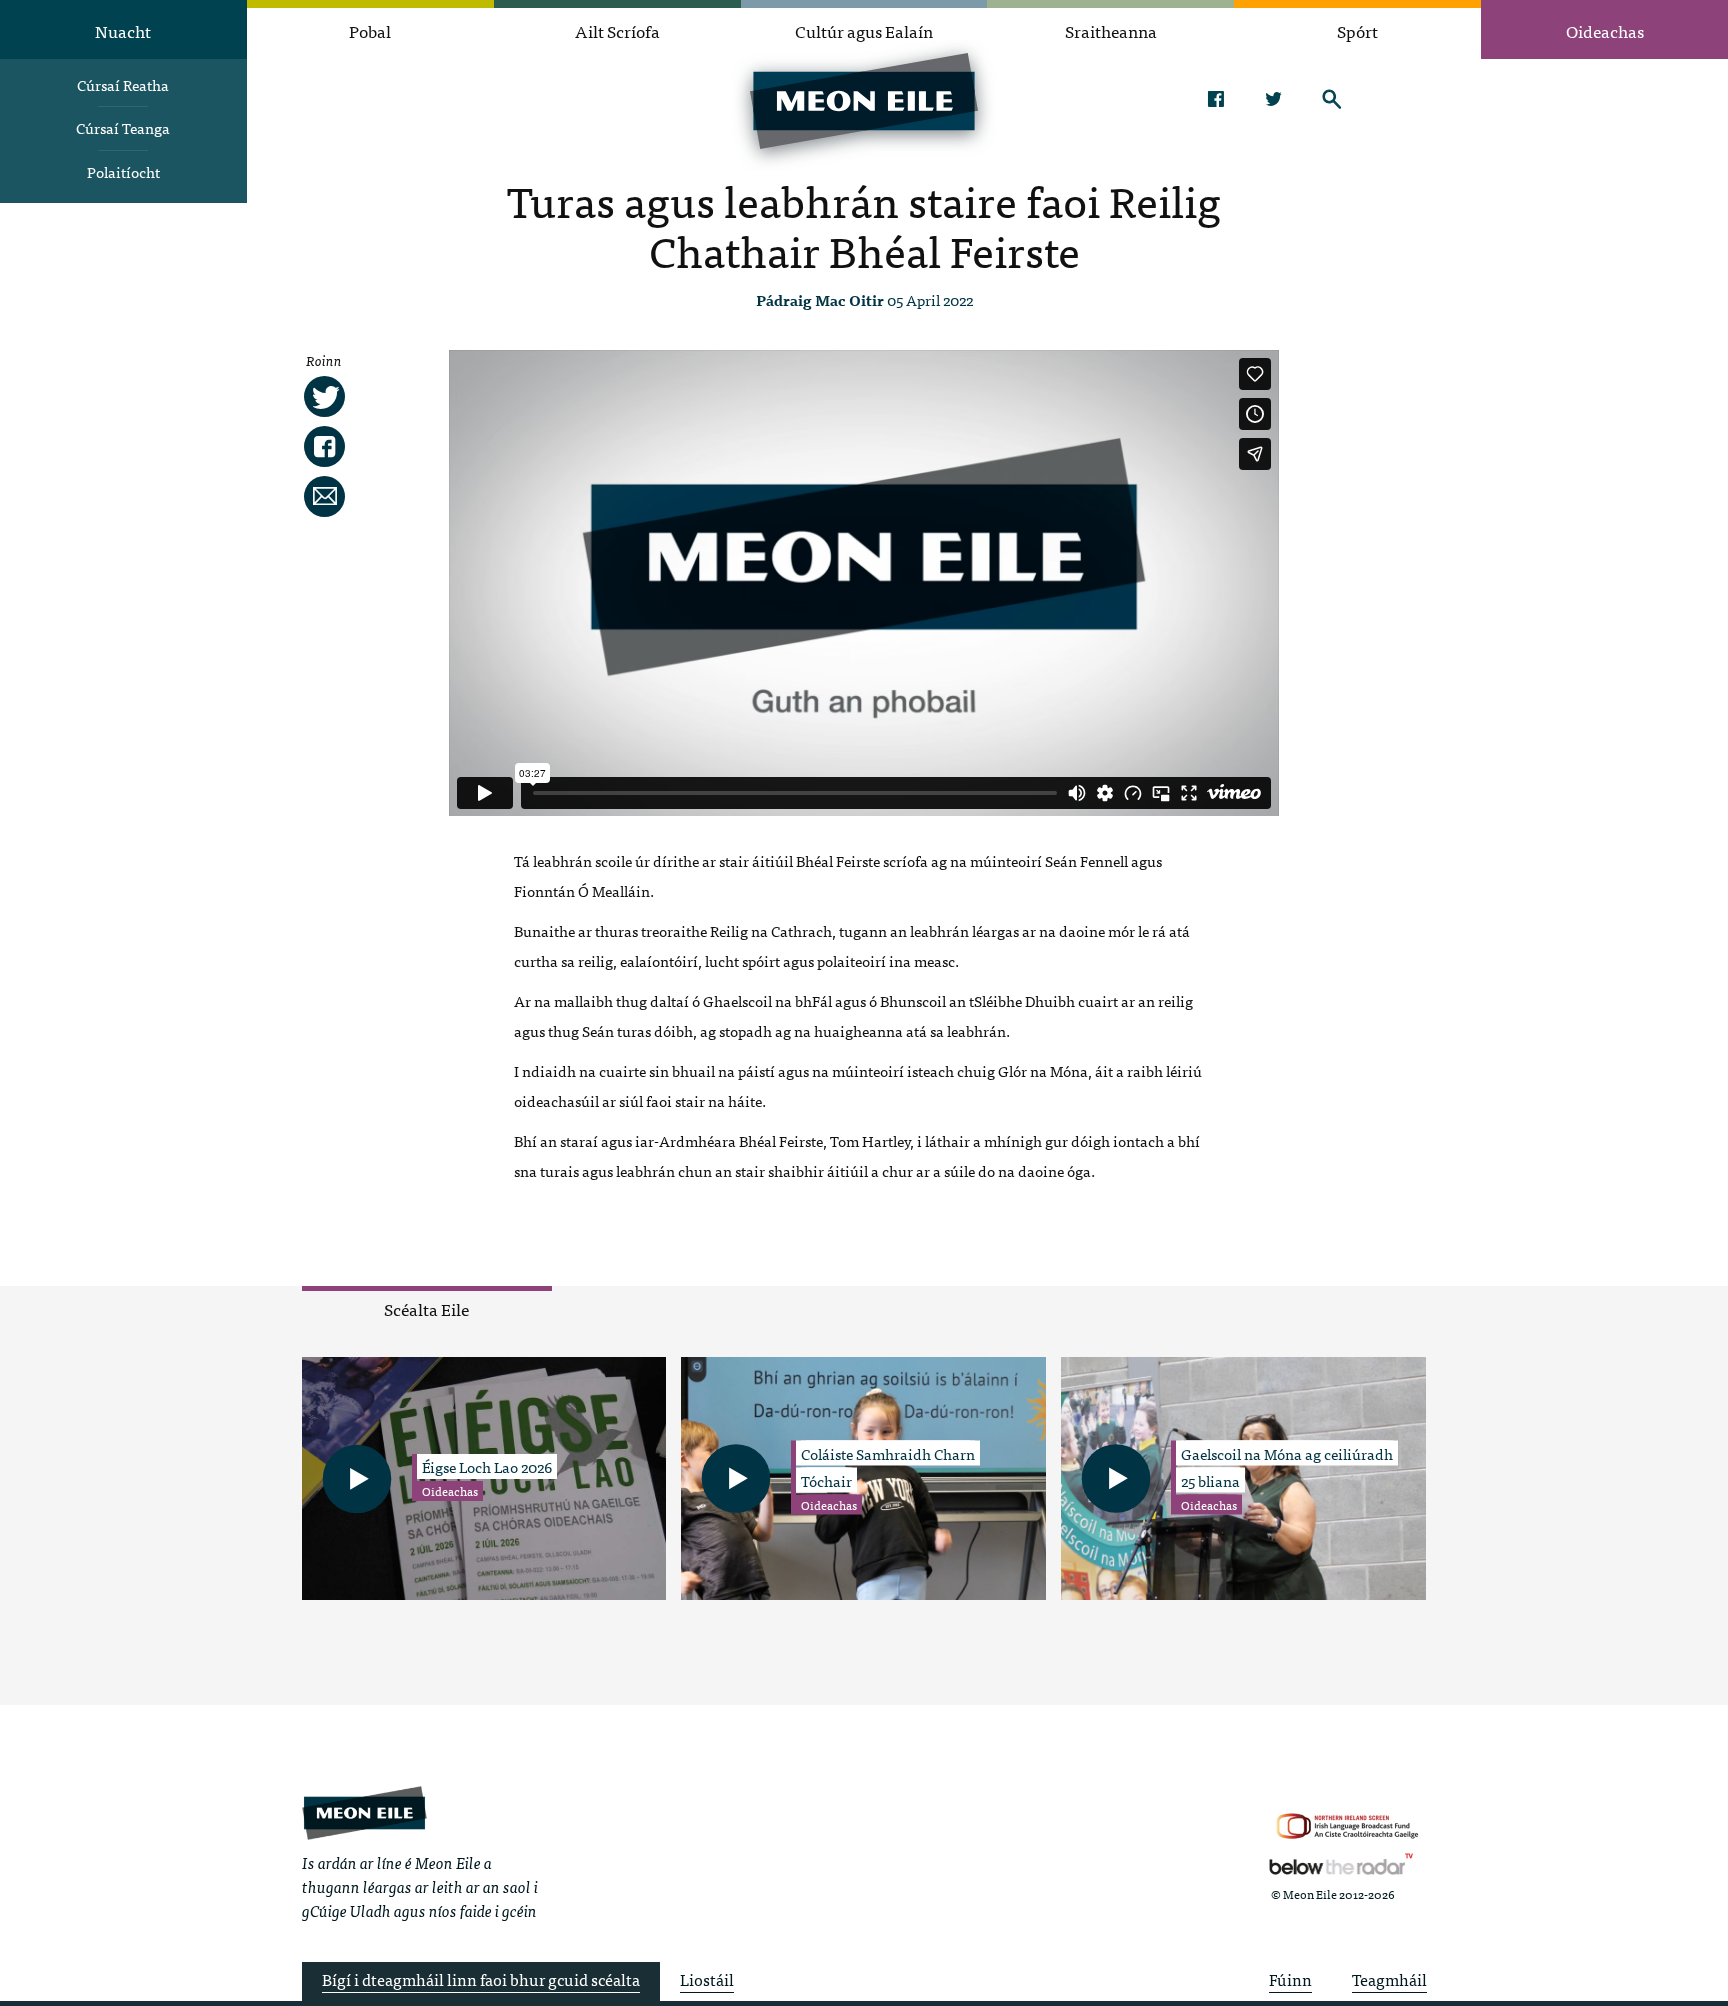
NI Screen (1347, 1826)
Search (1331, 99)
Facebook (1215, 99)
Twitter (1273, 99)
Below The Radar (1341, 1864)
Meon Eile (364, 1812)
